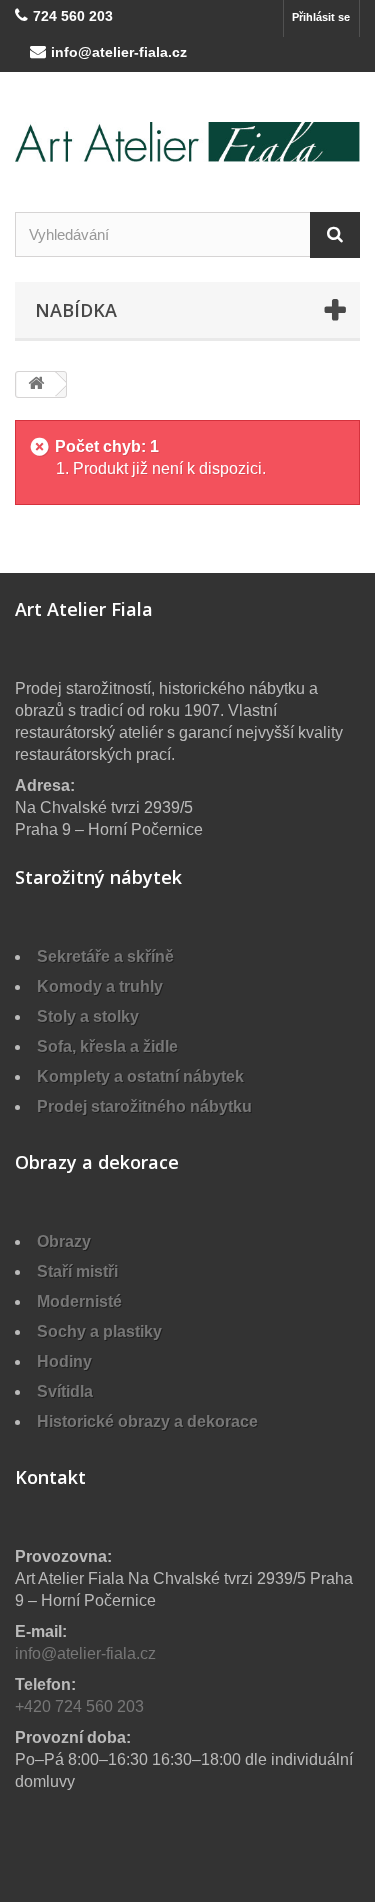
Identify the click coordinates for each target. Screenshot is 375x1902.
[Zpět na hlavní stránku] (36, 384)
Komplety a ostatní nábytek (140, 1076)
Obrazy (64, 1241)
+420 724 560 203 (79, 1706)
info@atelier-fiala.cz (119, 52)
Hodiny (64, 1361)
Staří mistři (77, 1271)
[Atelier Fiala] (187, 142)
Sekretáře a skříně (105, 956)
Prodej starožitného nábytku (144, 1106)
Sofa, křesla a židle (107, 1046)
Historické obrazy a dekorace (147, 1421)
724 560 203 (73, 16)
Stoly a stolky (88, 1016)
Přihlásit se (321, 17)
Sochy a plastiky (99, 1331)
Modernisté (79, 1301)
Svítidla (65, 1391)
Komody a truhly (100, 986)
